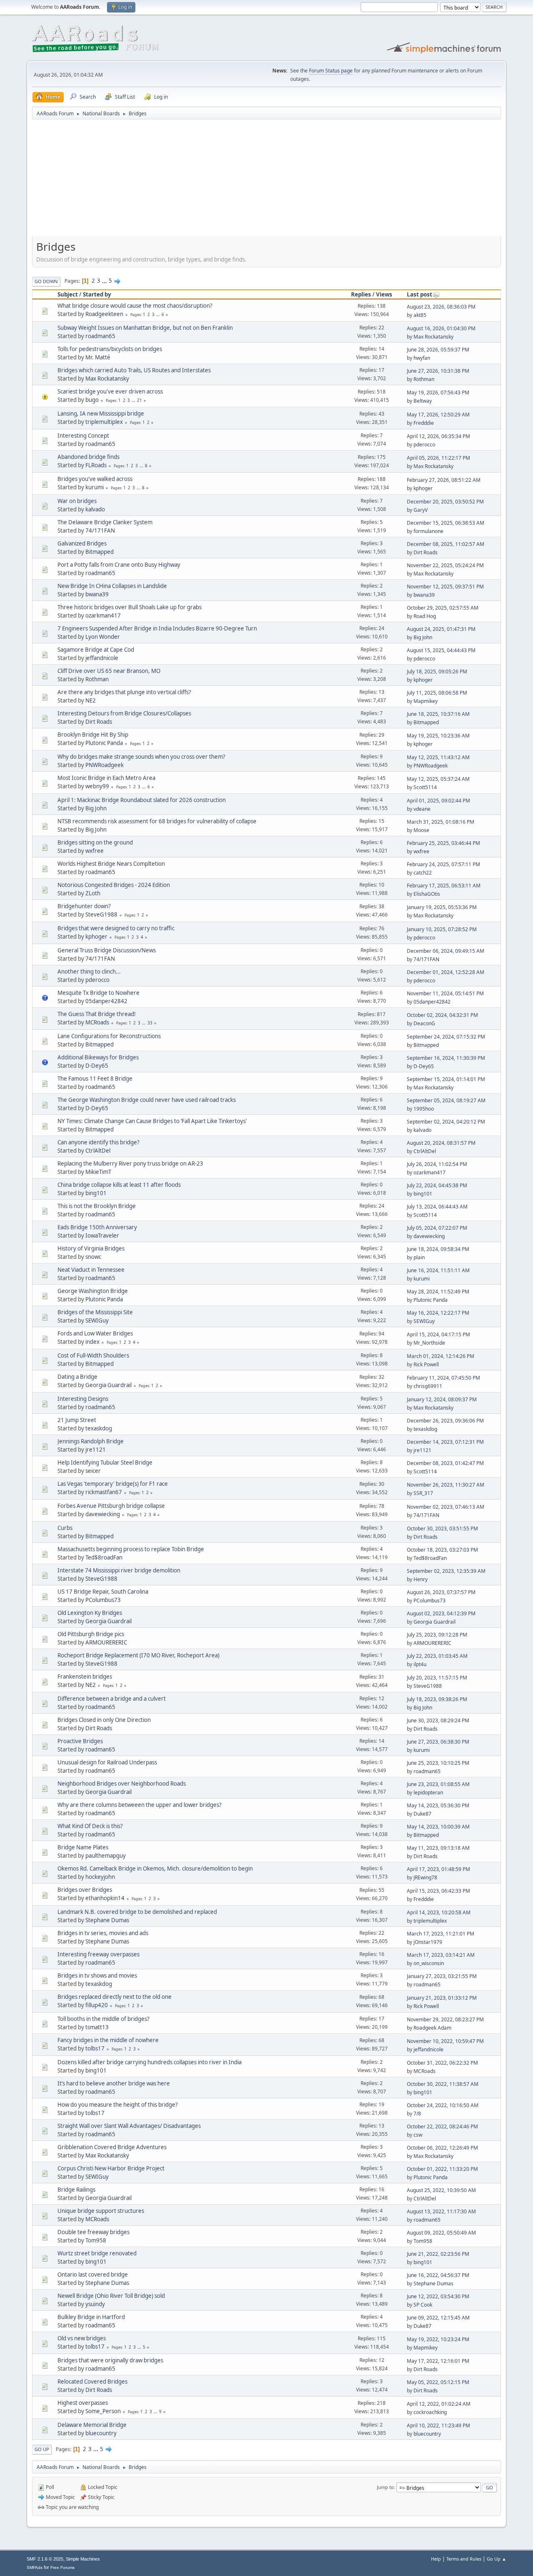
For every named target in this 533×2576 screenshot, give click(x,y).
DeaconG (424, 1023)
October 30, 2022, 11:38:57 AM (443, 2084)
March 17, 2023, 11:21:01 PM (441, 1934)
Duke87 (422, 1814)
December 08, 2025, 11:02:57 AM (446, 544)
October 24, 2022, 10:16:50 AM (443, 2105)
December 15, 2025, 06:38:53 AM (446, 523)
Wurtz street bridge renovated (97, 2253)
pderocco (424, 445)
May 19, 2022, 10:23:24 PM (438, 2339)
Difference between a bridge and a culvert (112, 1699)
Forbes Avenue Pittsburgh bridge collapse (111, 1506)
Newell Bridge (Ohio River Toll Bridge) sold (111, 2296)
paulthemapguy (106, 1856)
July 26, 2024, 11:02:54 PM (437, 1164)
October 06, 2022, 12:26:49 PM (442, 2148)
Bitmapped (100, 552)
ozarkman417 (103, 615)
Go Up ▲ (497, 2559)
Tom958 (96, 2240)
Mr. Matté (98, 357)
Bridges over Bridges (85, 1890)
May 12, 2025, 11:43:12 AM (438, 757)
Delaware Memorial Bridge (92, 2425)
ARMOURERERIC (106, 1642)
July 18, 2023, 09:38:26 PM (437, 1699)
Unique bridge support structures (101, 2211)
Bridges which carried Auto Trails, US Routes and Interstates (134, 370)
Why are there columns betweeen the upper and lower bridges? (139, 1805)
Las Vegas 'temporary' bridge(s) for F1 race (113, 1484)
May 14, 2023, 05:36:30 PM (438, 1805)
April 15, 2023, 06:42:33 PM (438, 1891)
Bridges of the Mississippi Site (95, 1312)
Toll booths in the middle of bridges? (103, 2019)
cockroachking (430, 2412)
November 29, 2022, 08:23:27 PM (445, 2019)
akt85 (420, 315)
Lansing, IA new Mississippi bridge (101, 414)
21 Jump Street (77, 1420)
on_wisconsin (429, 1963)
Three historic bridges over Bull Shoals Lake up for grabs (130, 607)
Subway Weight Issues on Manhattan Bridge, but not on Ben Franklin (145, 328)
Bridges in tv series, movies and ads (103, 1933)
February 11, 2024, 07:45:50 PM (443, 1378)
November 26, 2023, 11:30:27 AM (446, 1485)
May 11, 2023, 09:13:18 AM (438, 1848)
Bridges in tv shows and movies (97, 1976)
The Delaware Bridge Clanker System (105, 522)
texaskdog (99, 1428)
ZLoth (93, 893)
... (105, 281)
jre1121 (96, 1450)
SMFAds (35, 2567)
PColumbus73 (103, 1600)
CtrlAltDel (98, 1151)
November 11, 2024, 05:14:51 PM (445, 993)
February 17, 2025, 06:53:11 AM (444, 886)
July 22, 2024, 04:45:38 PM (437, 1185)
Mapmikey (426, 701)
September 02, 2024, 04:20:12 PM (446, 1122)
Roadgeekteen (104, 314)
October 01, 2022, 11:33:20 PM (442, 2169)
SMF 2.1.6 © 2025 (45, 2559)
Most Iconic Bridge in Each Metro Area (106, 778)
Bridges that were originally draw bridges (110, 2360)
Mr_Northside (429, 1343)
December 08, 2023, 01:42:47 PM (445, 1463)
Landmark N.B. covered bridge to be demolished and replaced (137, 1912)
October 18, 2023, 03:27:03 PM (442, 1550)
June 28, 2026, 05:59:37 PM (438, 350)
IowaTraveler (102, 1236)
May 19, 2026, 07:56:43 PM (438, 392)
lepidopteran (428, 1792)
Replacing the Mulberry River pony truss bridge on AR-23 (130, 1163)
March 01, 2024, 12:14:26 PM (441, 1356)
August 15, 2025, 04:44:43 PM (441, 650)
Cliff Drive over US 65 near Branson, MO (109, 671)
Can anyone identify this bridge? (98, 1142)
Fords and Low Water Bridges (95, 1333)
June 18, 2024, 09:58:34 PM (438, 1249)
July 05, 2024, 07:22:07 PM (437, 1228)
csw (418, 2135)
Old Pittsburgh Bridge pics (91, 1634)
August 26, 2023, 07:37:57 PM (441, 1592)
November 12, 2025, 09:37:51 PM (445, 587)
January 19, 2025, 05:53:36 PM (442, 907)
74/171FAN (100, 531)
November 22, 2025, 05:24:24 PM (445, 565)
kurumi (95, 487)
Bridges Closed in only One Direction (104, 1720)
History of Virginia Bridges (91, 1248)
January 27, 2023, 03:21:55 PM (442, 1976)
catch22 (423, 873)
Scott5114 (425, 787)
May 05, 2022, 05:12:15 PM (438, 2382)
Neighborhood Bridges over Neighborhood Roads (122, 1784)
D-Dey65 (97, 1066)
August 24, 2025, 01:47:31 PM (441, 629)
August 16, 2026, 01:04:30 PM (441, 328)
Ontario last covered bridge (93, 2275)
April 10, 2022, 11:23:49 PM (438, 2425)
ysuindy (95, 2304)
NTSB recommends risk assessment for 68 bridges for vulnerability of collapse (157, 821)
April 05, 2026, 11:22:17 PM (438, 458)
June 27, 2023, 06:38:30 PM (438, 1742)
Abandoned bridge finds (88, 457)
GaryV (421, 510)
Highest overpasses (83, 2403)
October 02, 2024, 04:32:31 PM (442, 1015)
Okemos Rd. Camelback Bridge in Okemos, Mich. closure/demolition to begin (155, 1868)
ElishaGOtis (427, 894)
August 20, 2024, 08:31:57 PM (441, 1143)
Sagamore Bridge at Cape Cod (96, 650)
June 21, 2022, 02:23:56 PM (438, 2254)
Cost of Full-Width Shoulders (93, 1355)
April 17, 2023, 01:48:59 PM (438, 1869)
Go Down (46, 281)
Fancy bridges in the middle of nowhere (108, 2040)
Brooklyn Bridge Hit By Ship (93, 735)
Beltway (423, 401)
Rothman (424, 379)
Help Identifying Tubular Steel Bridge (105, 1462)
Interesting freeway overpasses (98, 1954)
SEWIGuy (97, 1320)
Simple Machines (83, 2559)
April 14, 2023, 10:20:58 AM (439, 1912)
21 (139, 400)
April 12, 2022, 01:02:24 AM (439, 2404)
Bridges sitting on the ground (95, 842)
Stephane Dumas (107, 1920)
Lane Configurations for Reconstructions (109, 1036)
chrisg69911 (428, 1386)
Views (384, 294)
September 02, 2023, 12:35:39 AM (446, 1571)
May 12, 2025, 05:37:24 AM (438, 779)
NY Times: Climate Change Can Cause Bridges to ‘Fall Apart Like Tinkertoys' (152, 1121)
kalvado (95, 509)
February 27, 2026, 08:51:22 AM (444, 480)
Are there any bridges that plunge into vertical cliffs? (124, 692)
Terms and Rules (464, 2559)
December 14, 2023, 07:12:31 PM (445, 1442)
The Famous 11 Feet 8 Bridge (95, 1079)
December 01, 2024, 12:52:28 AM (446, 972)
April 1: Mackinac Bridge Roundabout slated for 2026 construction (142, 800)
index (92, 1342)
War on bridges (77, 501)
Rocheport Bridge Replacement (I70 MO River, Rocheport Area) (138, 1655)
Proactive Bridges (80, 1741)
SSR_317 (423, 1493)
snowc (93, 1257)
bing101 (96, 1193)
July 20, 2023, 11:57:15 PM (437, 1678)
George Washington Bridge (93, 1291)
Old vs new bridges (82, 2338)
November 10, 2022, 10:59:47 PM (445, 2041)
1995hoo (424, 1109)
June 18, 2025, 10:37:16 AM (438, 714)
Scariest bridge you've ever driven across (110, 391)
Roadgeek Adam (432, 2028)
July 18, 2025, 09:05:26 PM (437, 671)
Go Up (42, 2449)
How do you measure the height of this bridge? (118, 2105)
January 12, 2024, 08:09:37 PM (442, 1399)
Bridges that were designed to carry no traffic (116, 928)
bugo (92, 400)
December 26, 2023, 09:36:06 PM (445, 1421)
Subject (68, 294)
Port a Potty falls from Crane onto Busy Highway (119, 565)
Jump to (385, 2487)
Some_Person (103, 2411)
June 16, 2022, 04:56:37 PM (438, 2275)
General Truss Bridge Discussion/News (107, 950)
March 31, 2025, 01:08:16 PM (441, 822)
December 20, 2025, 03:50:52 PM (445, 502)
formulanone (428, 531)
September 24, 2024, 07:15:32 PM (446, 1037)
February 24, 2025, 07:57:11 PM (443, 864)
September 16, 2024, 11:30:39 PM (446, 1058)
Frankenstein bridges (85, 1677)
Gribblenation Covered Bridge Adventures (112, 2147)
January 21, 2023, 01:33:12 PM (442, 1998)
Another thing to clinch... (89, 972)
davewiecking (429, 1236)
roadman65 (100, 336)
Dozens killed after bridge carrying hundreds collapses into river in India (149, 2062)
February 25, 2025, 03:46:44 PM (443, 843)
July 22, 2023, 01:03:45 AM (437, 1656)
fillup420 (97, 2005)
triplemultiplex (104, 422)
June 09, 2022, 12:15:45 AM (438, 2318)
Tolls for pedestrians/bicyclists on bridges (110, 349)
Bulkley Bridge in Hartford (91, 2317)
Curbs (65, 1528)
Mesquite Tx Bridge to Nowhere (98, 993)
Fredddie (424, 423)
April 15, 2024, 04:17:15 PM (438, 1334)
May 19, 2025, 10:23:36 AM (438, 736)
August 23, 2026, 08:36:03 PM (441, 307)
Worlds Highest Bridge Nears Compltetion (111, 864)
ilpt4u (420, 1664)
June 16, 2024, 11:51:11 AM (438, 1270)
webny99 (97, 786)
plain (419, 1257)
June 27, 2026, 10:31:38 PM (438, 371)
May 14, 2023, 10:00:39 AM (438, 1827)
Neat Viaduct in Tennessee (91, 1270)
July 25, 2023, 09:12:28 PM (437, 1635)
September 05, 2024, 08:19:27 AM (446, 1100)
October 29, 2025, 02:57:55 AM (443, 608)
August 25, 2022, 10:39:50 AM (441, 2190)
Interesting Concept (83, 436)
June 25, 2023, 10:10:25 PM (438, 1763)
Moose (421, 830)
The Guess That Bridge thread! (97, 1014)
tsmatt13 (97, 2027)
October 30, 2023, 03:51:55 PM (442, 1528)
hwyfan (422, 358)
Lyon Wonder (103, 637)
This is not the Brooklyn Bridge (97, 1206)
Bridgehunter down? (84, 906)
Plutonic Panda (104, 743)
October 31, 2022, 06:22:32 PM (442, 2063)
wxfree (95, 851)
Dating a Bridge (77, 1377)
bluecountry (101, 2433)
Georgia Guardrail (108, 1385)
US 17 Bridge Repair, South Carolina (103, 1592)
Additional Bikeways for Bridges (98, 1057)
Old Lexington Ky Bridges (90, 1613)
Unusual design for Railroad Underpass (107, 1762)
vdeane (422, 809)
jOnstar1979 (428, 1942)
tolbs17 (95, 2048)
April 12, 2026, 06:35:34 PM (438, 436)
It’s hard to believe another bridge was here (114, 2083)
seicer (93, 1471)
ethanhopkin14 (105, 1898)
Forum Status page (331, 71)
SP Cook (423, 2305)
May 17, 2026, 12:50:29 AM (438, 415)
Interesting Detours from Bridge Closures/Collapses (124, 713)
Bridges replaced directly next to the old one (115, 1997)
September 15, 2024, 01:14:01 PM (446, 1079)
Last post (420, 294)
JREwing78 (425, 1877)
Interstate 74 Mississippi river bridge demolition (119, 1570)
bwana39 (97, 594)
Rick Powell (426, 1364)
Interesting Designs (83, 1399)
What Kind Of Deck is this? (90, 1826)
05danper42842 (106, 1001)
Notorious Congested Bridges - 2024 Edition (114, 885)
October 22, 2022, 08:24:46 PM (442, 2126)
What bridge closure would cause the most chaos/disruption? (135, 306)
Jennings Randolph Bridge (91, 1441)
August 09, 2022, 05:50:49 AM (441, 2233)
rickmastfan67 (104, 1492)
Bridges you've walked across (95, 479)
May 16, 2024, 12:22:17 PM (438, 1313)
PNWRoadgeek (105, 765)
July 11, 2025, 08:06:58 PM (437, 693)
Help (436, 2559)
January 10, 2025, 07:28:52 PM (442, 929)
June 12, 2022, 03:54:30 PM (438, 2296)
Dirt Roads (426, 552)
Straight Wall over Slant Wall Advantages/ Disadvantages (129, 2126)
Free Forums (62, 2567)
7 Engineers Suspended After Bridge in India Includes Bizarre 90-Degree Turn (157, 628)
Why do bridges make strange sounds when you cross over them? (141, 757)
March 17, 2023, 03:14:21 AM (441, 1955)
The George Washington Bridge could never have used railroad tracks (147, 1100)
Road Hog (425, 616)
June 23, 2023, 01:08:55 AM (438, 1784)
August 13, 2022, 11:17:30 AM (441, 2211)
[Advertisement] (266, 181)
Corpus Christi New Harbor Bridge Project (111, 2168)
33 (150, 1023)
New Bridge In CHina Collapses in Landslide (112, 586)
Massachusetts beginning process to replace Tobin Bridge (131, 1549)
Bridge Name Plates (83, 1847)
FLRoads (96, 465)
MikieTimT (98, 1172)
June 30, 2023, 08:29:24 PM (438, 1720)
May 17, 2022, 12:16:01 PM (438, 2361)
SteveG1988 (101, 914)
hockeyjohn (100, 1877)
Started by (97, 294)
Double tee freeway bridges (93, 2232)
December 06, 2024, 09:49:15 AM (446, 951)
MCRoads (97, 1022)
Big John (423, 637)
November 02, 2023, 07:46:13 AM (446, 1507)
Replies (361, 294)
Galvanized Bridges (82, 543)
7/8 (417, 2114)
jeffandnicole (102, 658)
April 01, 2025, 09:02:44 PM (438, 801)
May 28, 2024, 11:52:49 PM (438, 1292)
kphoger (423, 488)
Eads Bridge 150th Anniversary (97, 1227)
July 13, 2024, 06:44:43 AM (437, 1207)
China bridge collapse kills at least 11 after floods (119, 1185)
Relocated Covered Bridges (92, 2382)
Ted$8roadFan (104, 1557)
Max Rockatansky (433, 337)
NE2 (91, 700)
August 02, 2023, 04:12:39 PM (441, 1613)
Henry (421, 1579)
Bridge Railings (76, 2190)
